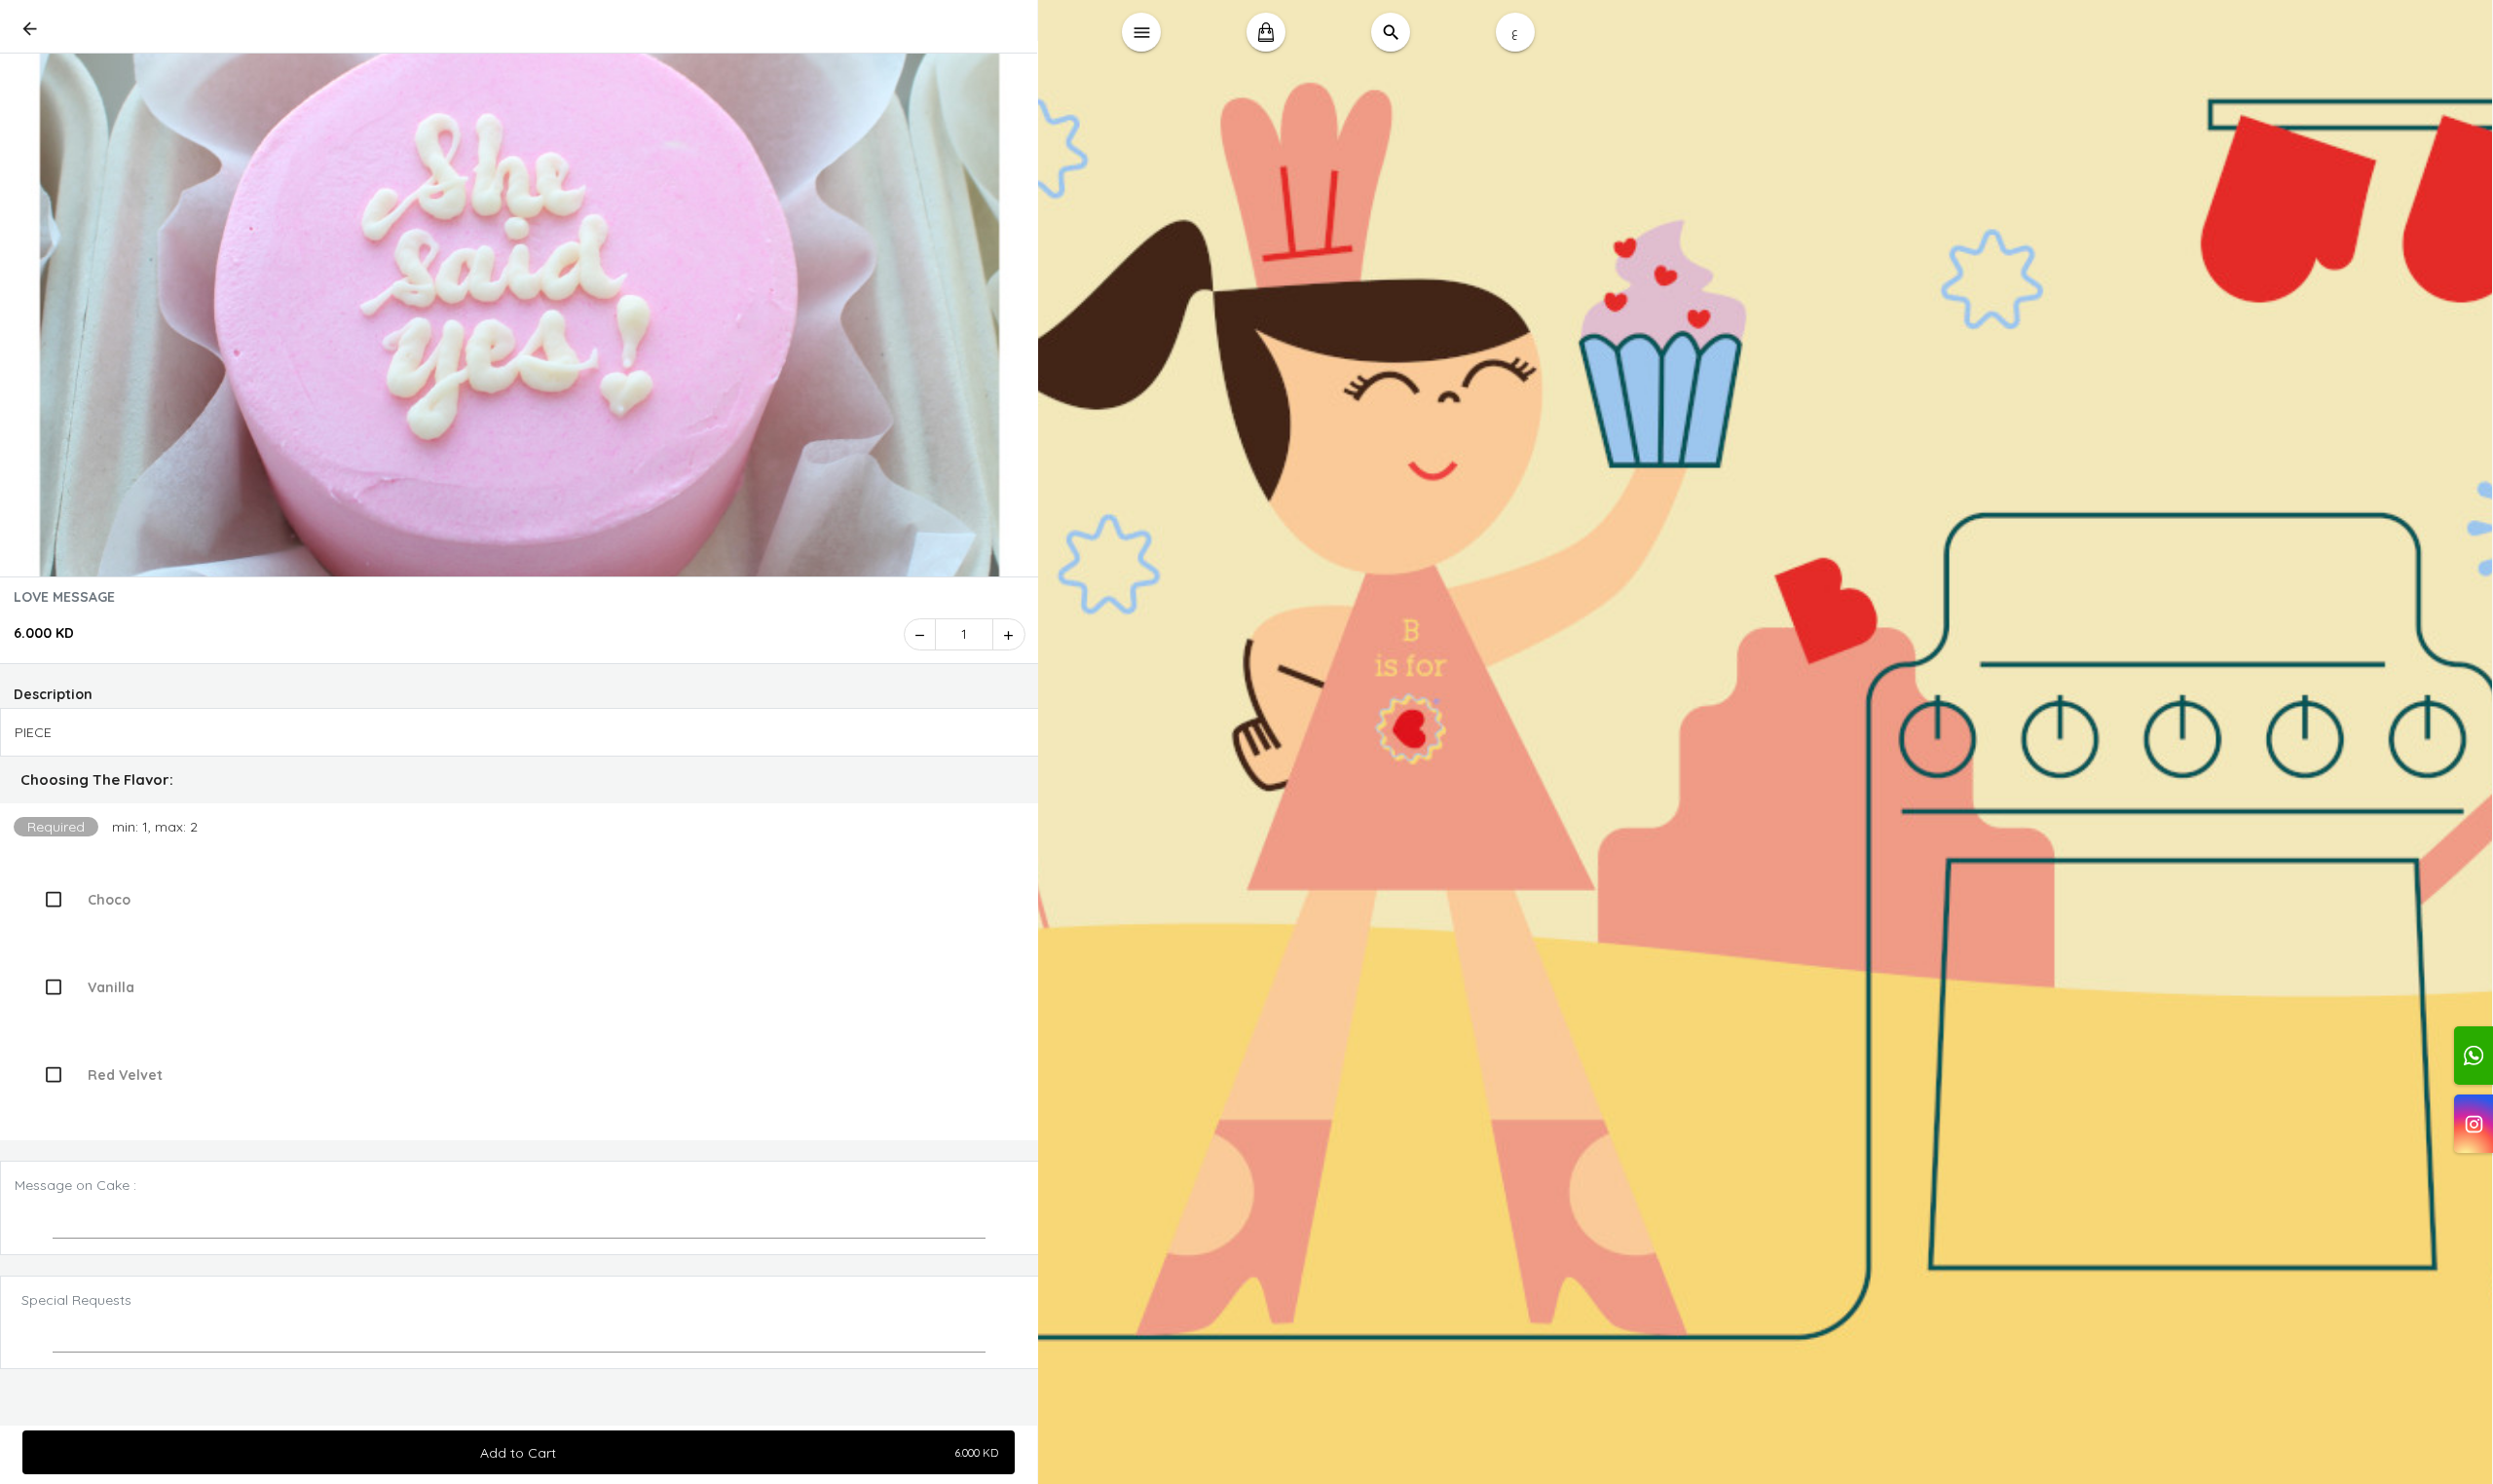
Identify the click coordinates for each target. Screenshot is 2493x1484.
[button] (520, 780)
